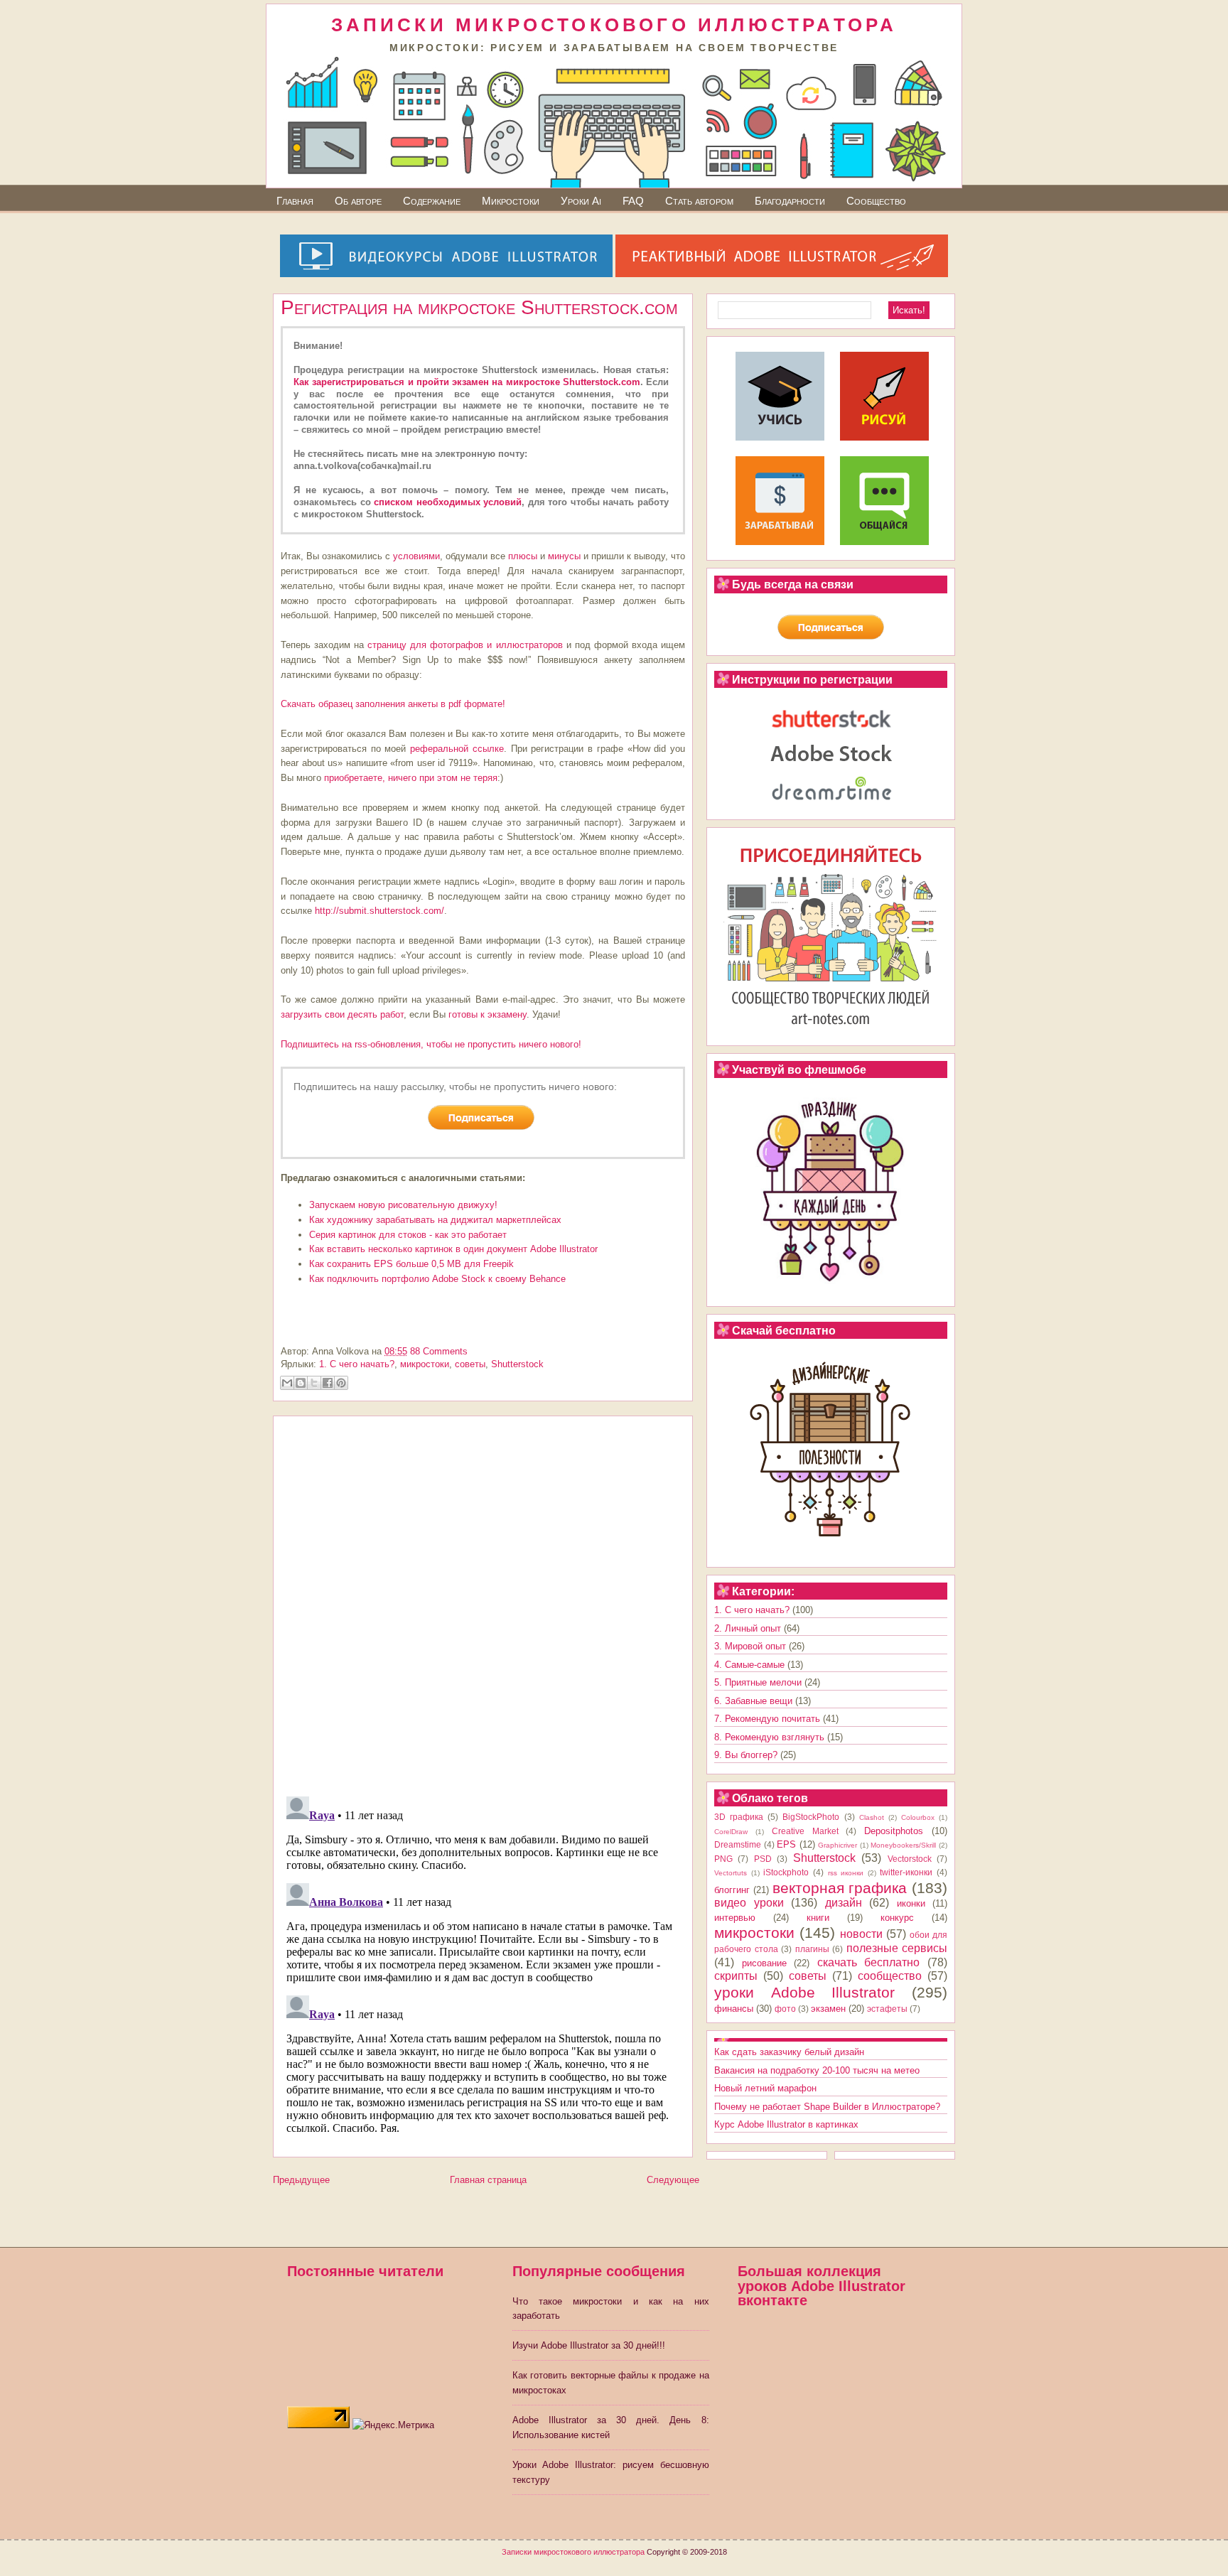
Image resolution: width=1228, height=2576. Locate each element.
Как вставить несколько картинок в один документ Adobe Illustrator (453, 1249)
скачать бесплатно (869, 1962)
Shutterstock (517, 1364)
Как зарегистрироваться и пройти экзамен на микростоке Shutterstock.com (467, 382)
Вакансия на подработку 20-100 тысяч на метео (817, 2070)
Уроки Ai (581, 201)
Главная (295, 201)
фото (785, 2009)
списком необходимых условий (448, 502)
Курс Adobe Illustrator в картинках (786, 2124)
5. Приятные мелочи (758, 1682)
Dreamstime (738, 1844)
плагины (812, 1949)
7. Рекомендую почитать (767, 1719)
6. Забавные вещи (753, 1701)
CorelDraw (731, 1832)
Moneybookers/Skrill (903, 1845)
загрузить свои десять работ (342, 1014)
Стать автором (699, 201)
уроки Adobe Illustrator (804, 1992)
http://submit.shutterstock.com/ (379, 911)
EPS (786, 1844)
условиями (416, 556)
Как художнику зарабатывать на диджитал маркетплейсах (435, 1220)
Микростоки (511, 201)
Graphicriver (837, 1845)
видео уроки (749, 1903)
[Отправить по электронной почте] (287, 1383)
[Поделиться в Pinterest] (341, 1383)
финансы (734, 2009)
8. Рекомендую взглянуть (769, 1737)
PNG (723, 1859)
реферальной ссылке (457, 749)
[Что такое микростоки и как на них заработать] (780, 542)
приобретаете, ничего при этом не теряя (411, 778)
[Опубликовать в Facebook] (328, 1383)
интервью (735, 1918)
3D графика (739, 1817)
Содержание (432, 201)
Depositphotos (894, 1831)
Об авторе (358, 201)
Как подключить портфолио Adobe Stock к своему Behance (437, 1279)
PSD (763, 1859)
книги (818, 1918)
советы (470, 1364)
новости (861, 1934)
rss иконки (846, 1873)
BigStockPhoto (811, 1817)
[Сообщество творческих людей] (884, 542)
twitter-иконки (906, 1872)
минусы (564, 556)
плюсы (523, 556)
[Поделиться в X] (314, 1383)
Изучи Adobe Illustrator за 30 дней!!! (589, 2345)
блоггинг (732, 1890)
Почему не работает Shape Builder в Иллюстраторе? (827, 2107)
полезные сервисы (897, 1948)
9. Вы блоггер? (746, 1755)
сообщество (890, 1976)
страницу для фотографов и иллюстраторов (465, 645)
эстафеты (887, 2009)
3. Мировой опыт (750, 1646)
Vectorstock (910, 1859)
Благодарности (790, 201)
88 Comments (439, 1351)
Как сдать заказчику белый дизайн (789, 2052)
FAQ (633, 201)
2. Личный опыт (748, 1628)
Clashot (872, 1817)
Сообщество (876, 201)
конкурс (897, 1918)
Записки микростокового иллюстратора (573, 2552)
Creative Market (805, 1831)
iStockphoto (786, 1872)
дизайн (844, 1903)
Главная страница (488, 2180)
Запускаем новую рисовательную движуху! (403, 1205)
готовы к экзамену (488, 1014)
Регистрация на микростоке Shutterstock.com (479, 307)
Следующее (673, 2180)
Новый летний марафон (765, 2088)
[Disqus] (483, 1601)
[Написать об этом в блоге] (301, 1383)
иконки (911, 1903)
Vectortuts (731, 1873)
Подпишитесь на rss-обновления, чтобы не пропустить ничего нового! (431, 1044)
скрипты (736, 1976)
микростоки (425, 1364)
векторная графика (840, 1888)
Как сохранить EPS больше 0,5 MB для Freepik (411, 1264)
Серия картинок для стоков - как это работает (408, 1235)
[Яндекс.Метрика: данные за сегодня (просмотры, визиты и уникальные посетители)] (393, 2426)
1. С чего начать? (357, 1364)
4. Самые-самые (749, 1665)
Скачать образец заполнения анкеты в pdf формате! (393, 704)
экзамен (828, 2009)
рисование (764, 1963)
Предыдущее (301, 2180)
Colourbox (918, 1817)
